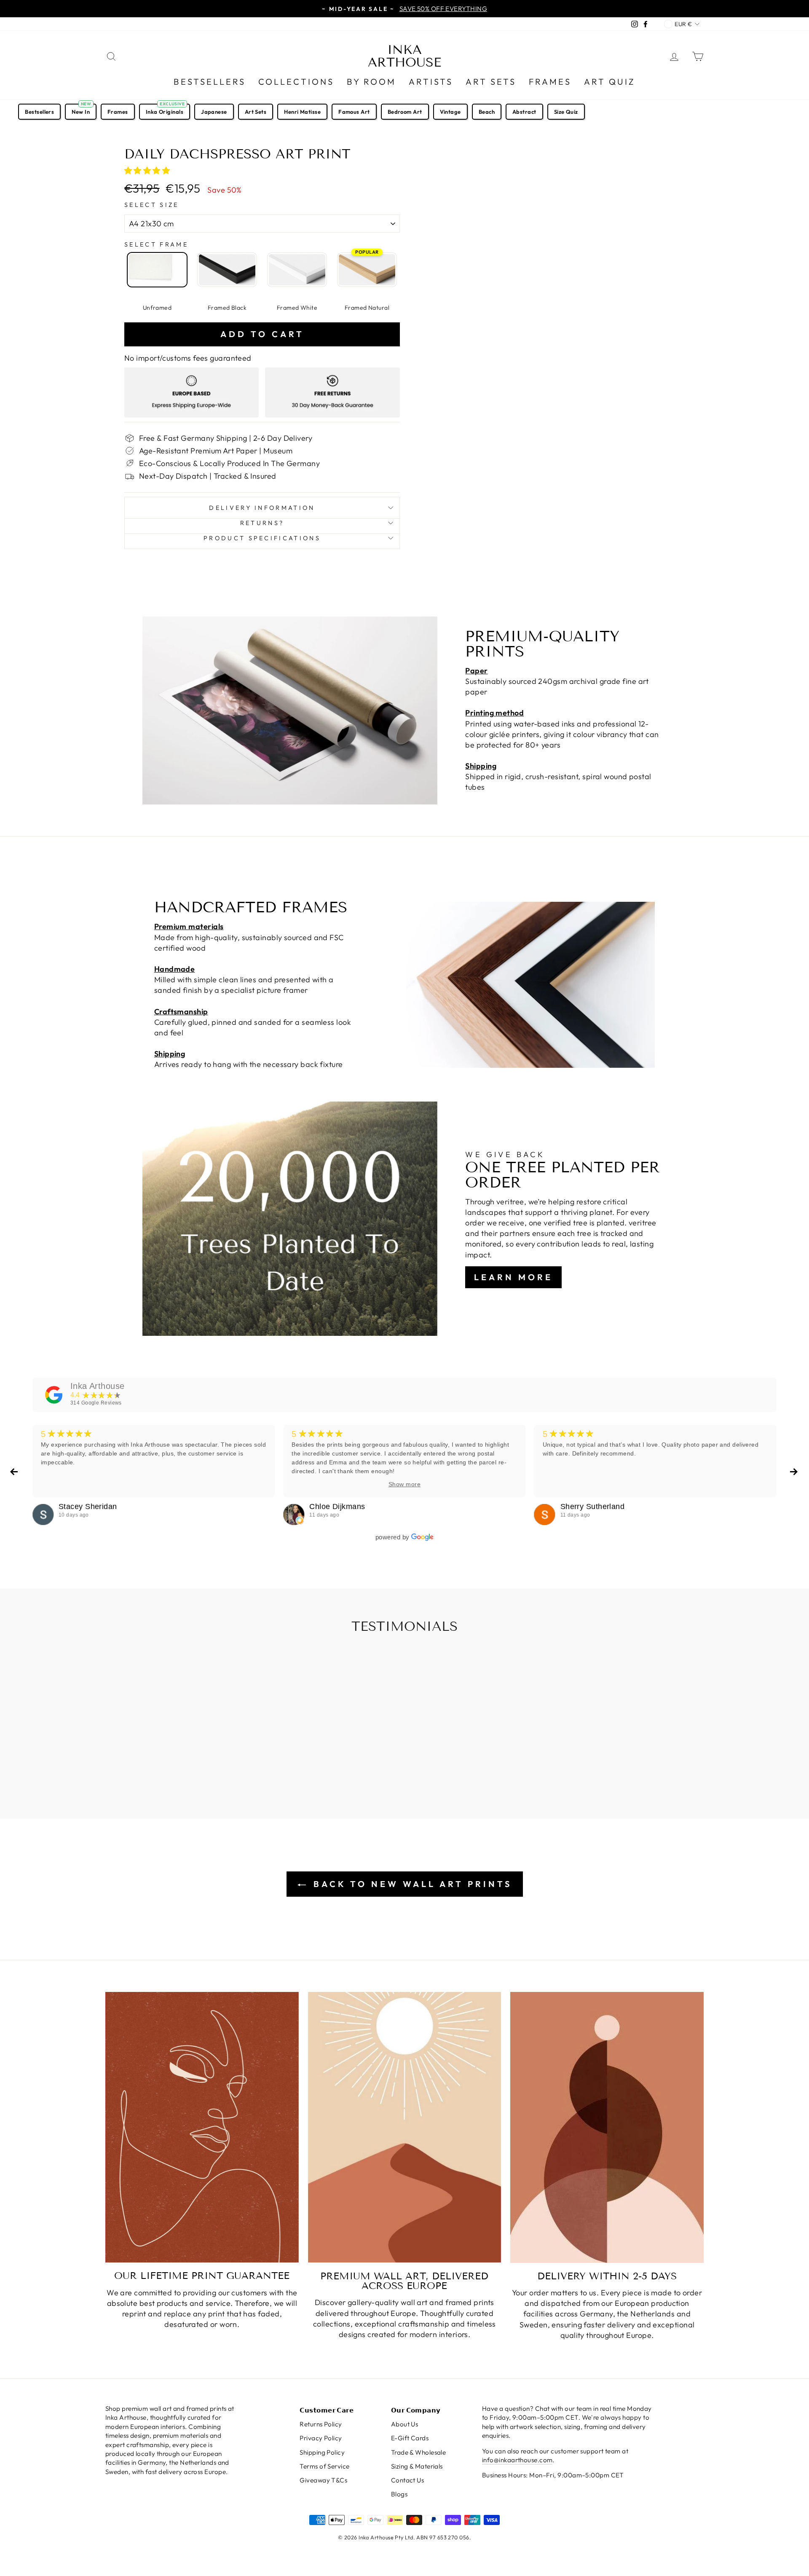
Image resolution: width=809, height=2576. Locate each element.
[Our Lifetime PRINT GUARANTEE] (202, 2127)
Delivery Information (262, 508)
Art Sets (491, 82)
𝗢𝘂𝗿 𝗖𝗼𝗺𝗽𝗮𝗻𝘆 (416, 2410)
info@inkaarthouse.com (517, 2460)
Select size (152, 205)
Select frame (156, 244)
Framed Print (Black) (227, 270)
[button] (148, 170)
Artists (431, 82)
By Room (371, 82)
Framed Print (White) (297, 270)
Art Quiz (610, 82)
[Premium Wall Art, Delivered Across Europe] (405, 2127)
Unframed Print (157, 270)
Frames (550, 82)
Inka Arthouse (404, 56)
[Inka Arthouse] (54, 1395)
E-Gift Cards (410, 2438)
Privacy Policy (321, 2438)
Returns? (262, 523)
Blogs (399, 2494)
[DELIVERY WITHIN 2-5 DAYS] (607, 2127)
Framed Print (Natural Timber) (367, 270)
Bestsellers (210, 82)
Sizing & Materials (417, 2466)
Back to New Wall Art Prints (411, 1884)
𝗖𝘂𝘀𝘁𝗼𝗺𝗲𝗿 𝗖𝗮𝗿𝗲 (327, 2410)
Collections (296, 82)
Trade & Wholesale (419, 2452)
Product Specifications (262, 538)
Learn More (513, 1277)
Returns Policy (321, 2424)
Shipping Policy (322, 2452)
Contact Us (408, 2480)
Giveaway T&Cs (323, 2480)
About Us (405, 2424)
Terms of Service (324, 2466)
